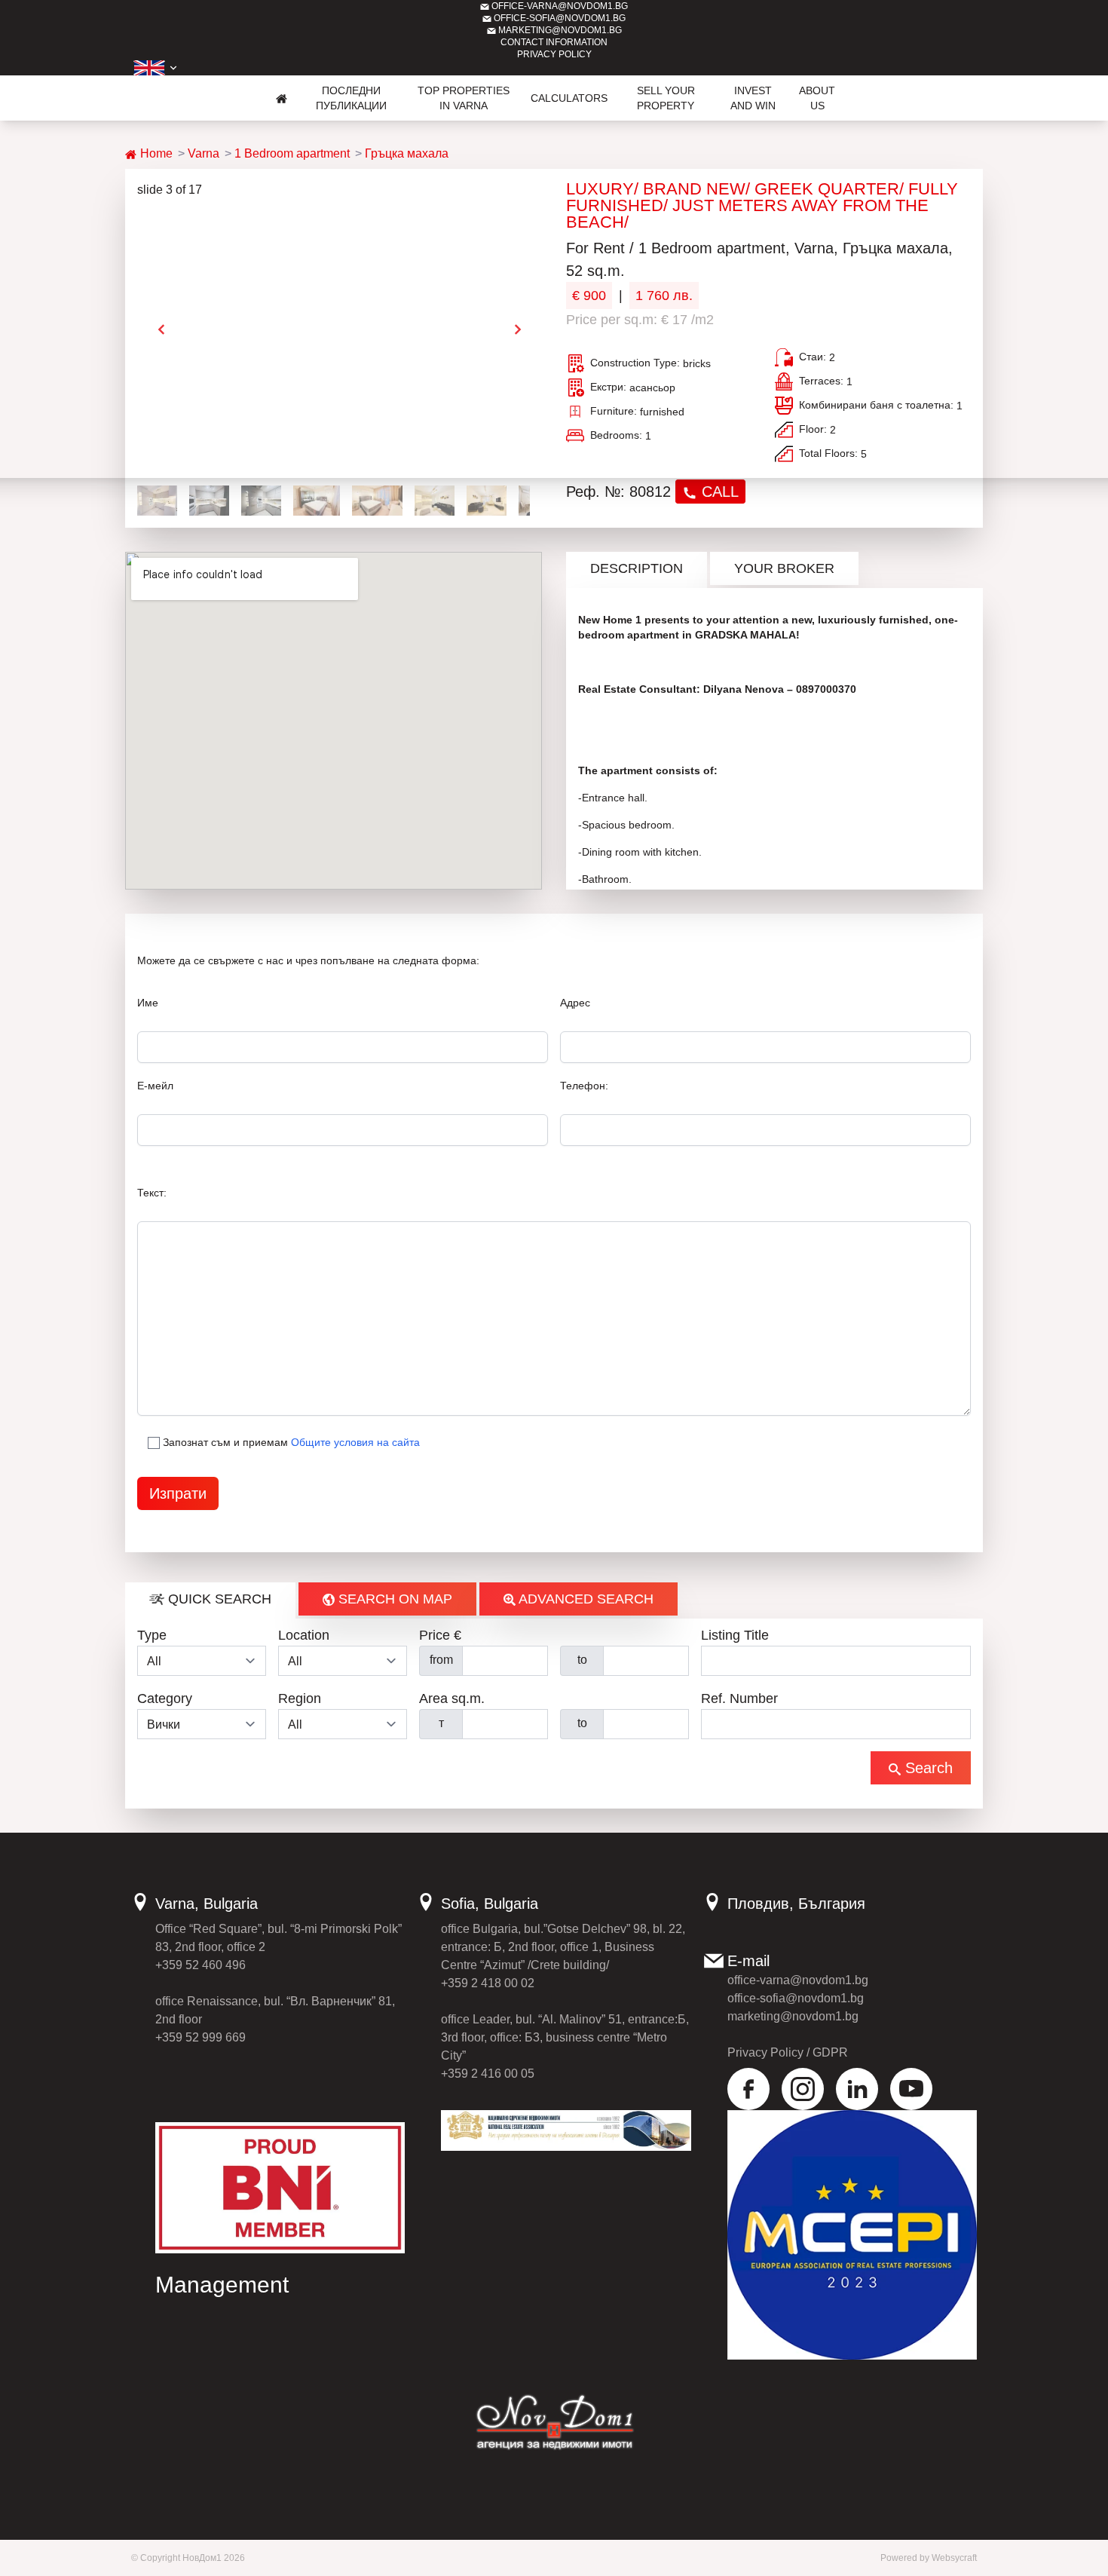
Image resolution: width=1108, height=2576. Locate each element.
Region (300, 1698)
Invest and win (753, 98)
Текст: (152, 1193)
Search (927, 1768)
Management (222, 2285)
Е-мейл (155, 1086)
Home (155, 153)
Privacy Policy (554, 54)
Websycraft (954, 2558)
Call (718, 492)
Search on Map (393, 1599)
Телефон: (584, 1086)
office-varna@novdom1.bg (559, 6)
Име (148, 1003)
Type (152, 1635)
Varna (204, 153)
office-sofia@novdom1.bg (559, 18)
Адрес (575, 1003)
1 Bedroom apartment (292, 153)
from (441, 1660)
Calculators (569, 98)
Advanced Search (585, 1599)
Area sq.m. (452, 1698)
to (582, 1660)
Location (304, 1635)
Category (165, 1698)
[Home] (282, 98)
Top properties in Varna (464, 98)
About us (817, 98)
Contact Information (554, 42)
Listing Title (735, 1635)
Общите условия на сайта (355, 1442)
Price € (440, 1635)
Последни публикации (351, 98)
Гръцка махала (407, 153)
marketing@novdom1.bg (559, 30)
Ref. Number (739, 1698)
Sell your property (666, 98)
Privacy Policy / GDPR (788, 2052)
